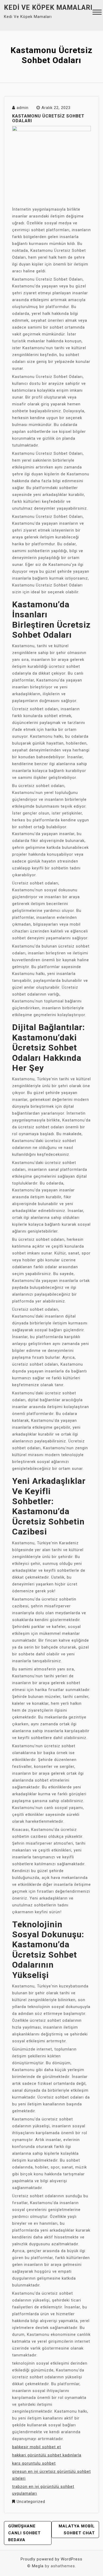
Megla (38, 2566)
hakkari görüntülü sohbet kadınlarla (47, 2455)
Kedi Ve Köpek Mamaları (48, 8)
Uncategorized (31, 2502)
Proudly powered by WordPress (51, 2559)
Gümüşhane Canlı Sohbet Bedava (24, 2533)
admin (23, 108)
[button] (97, 13)
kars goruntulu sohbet (34, 2463)
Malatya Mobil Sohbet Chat (77, 2530)
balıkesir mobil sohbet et (37, 2447)
